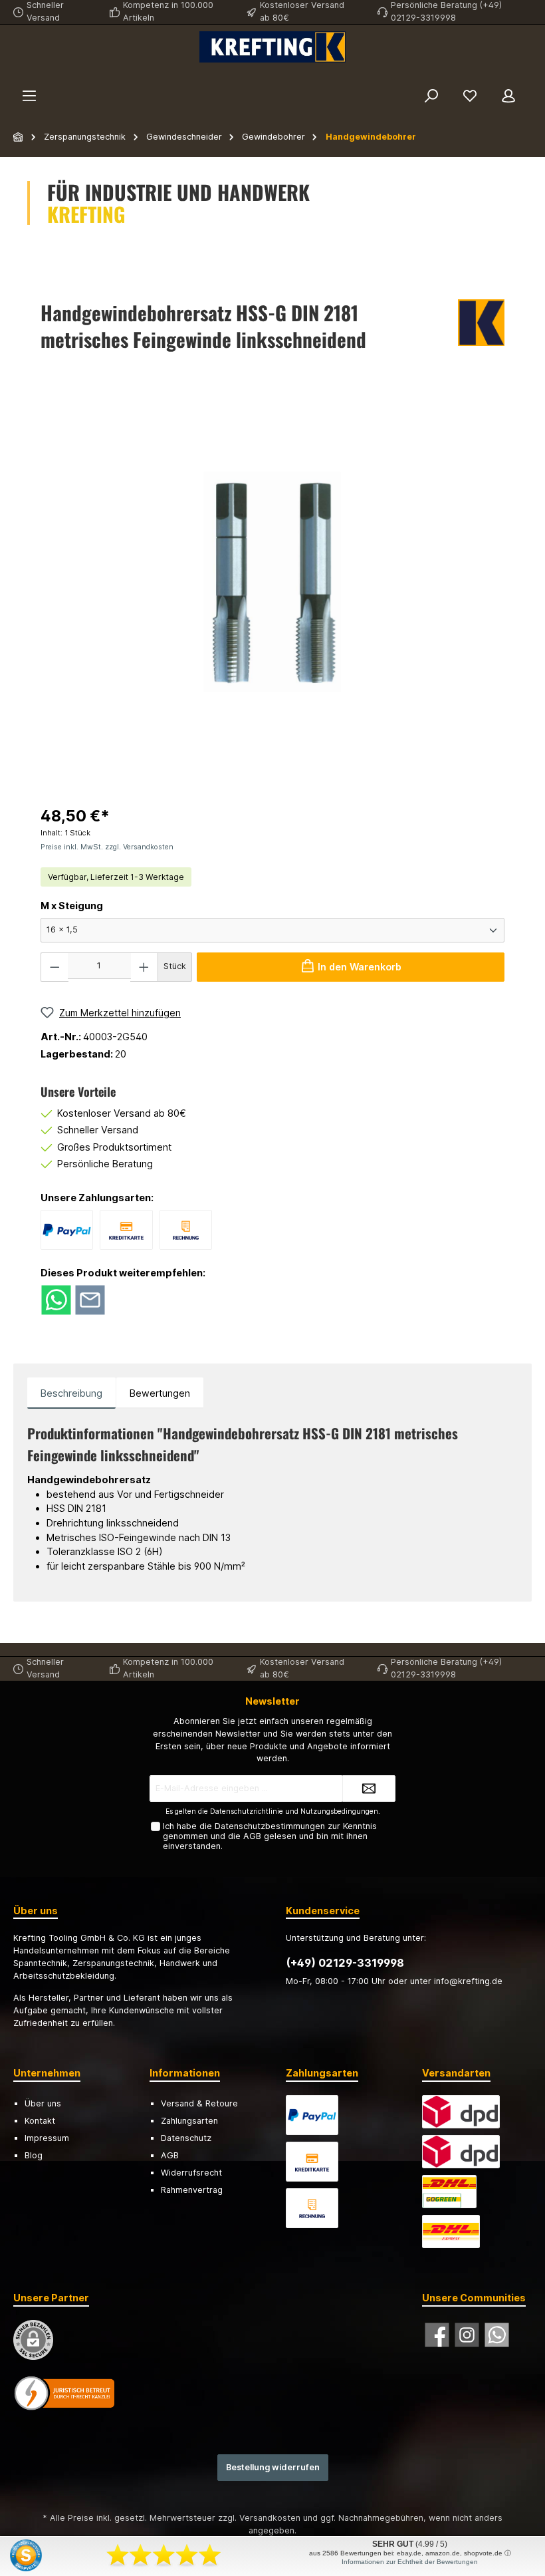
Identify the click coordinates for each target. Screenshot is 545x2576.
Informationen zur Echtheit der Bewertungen (410, 2562)
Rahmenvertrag (192, 2190)
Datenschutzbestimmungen (270, 1826)
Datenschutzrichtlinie (247, 1811)
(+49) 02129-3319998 (345, 1963)
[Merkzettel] (470, 96)
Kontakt (40, 2121)
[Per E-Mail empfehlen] (90, 1299)
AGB (252, 1836)
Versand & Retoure (199, 2103)
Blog (34, 2155)
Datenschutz (186, 2138)
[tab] (71, 1393)
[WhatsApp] (497, 2335)
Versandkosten (270, 2518)
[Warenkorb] (536, 77)
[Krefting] (481, 329)
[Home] (19, 137)
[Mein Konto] (508, 96)
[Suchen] (431, 96)
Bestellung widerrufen (273, 2467)
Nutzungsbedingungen (339, 1811)
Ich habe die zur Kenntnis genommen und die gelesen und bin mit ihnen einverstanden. (270, 1836)
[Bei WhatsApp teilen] (56, 1299)
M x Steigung (72, 906)
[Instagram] (467, 2335)
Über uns (43, 2103)
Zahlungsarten (189, 2121)
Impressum (47, 2138)
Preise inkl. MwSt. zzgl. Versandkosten (107, 847)
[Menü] (29, 96)
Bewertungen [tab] (160, 1393)
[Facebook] (437, 2335)
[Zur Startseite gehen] (272, 47)
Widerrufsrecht (191, 2173)
